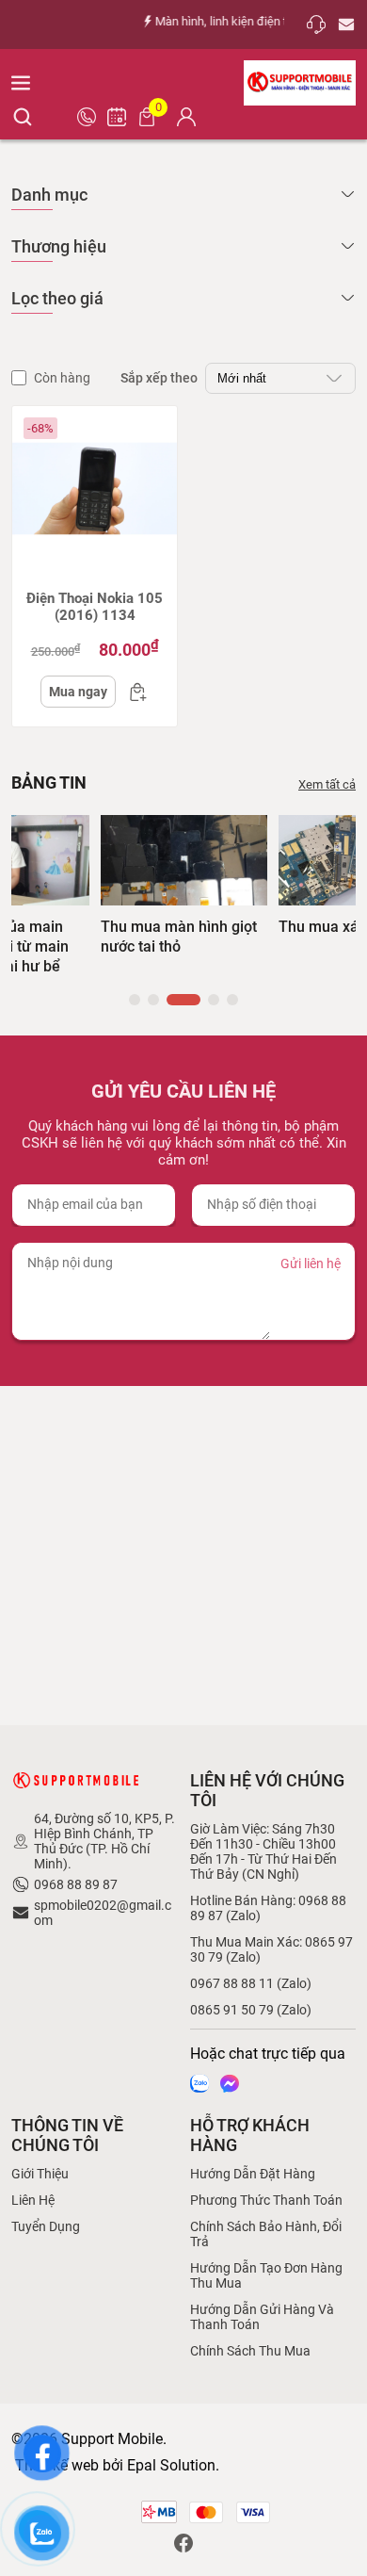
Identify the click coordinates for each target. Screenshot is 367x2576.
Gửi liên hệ (311, 1264)
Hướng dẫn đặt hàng (253, 2174)
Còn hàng (62, 378)
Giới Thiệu (40, 2174)
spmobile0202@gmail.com (103, 1913)
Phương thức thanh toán (266, 2200)
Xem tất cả (327, 784)
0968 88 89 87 (76, 1884)
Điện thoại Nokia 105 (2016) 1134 (95, 607)
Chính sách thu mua (250, 2351)
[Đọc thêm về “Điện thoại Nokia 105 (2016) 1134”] (133, 692)
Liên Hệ (33, 2200)
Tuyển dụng (46, 2226)
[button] (135, 1000)
